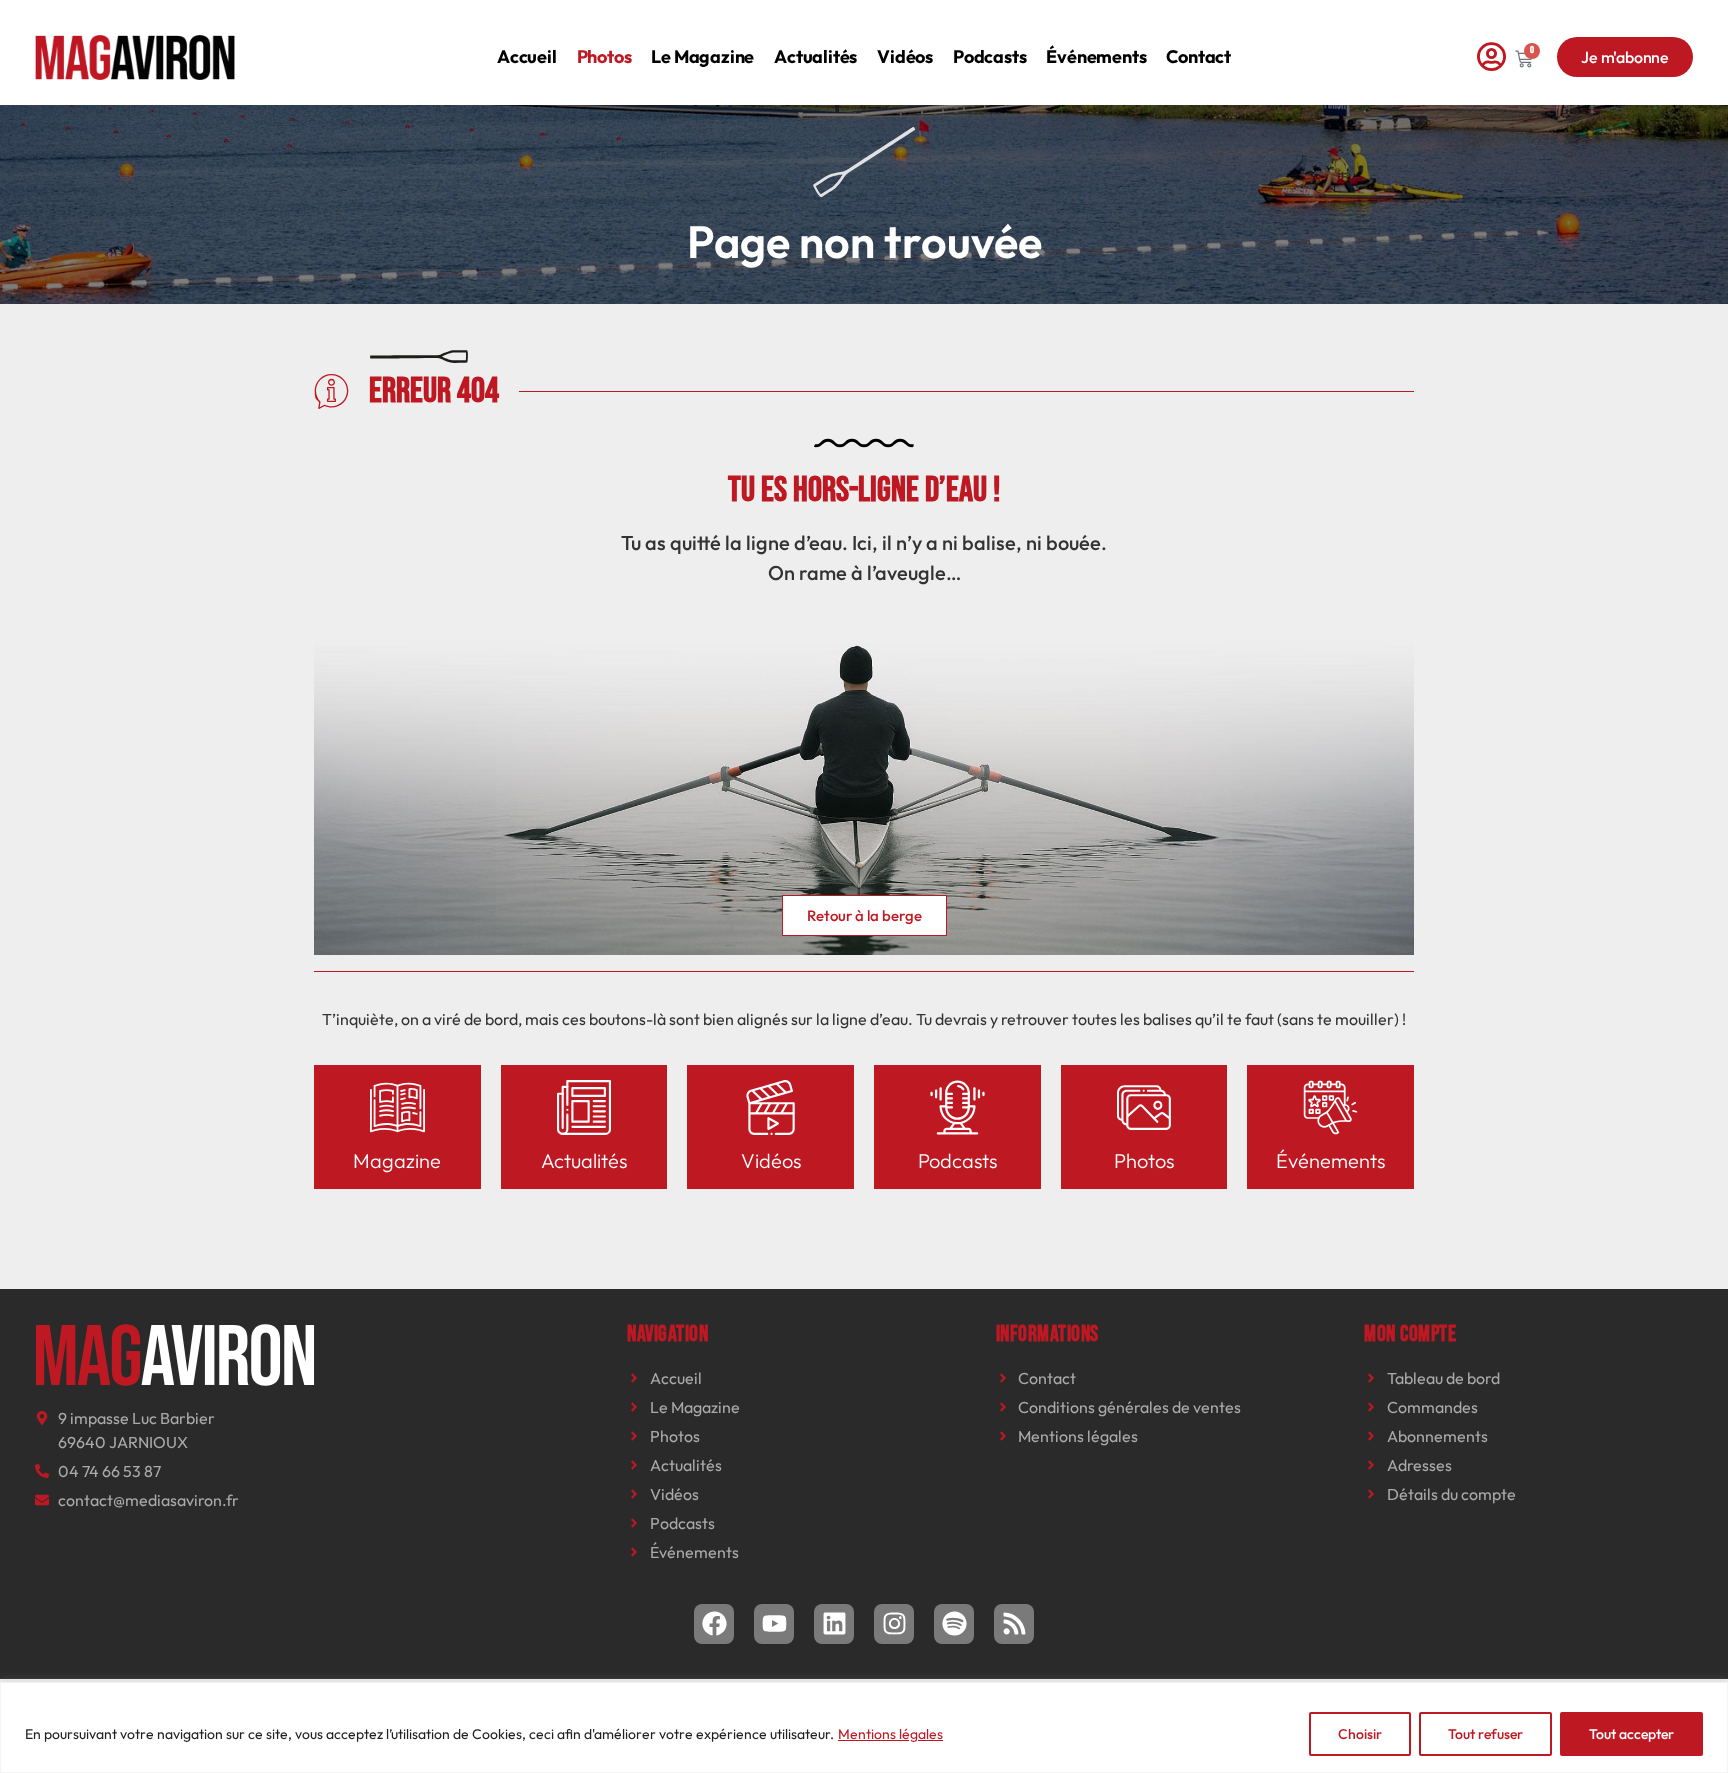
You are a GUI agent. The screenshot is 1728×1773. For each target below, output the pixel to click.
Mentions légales (890, 1734)
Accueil (527, 56)
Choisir (1360, 1734)
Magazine (397, 1160)
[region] (864, 1727)
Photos (604, 56)
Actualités (815, 56)
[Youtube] (774, 1624)
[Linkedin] (834, 1624)
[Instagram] (894, 1624)
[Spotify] (954, 1624)
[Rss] (1014, 1624)
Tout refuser (1485, 1734)
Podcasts (989, 56)
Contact (1198, 56)
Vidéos (905, 56)
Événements (1096, 56)
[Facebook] (714, 1624)
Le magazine (702, 56)
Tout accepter (1631, 1734)
